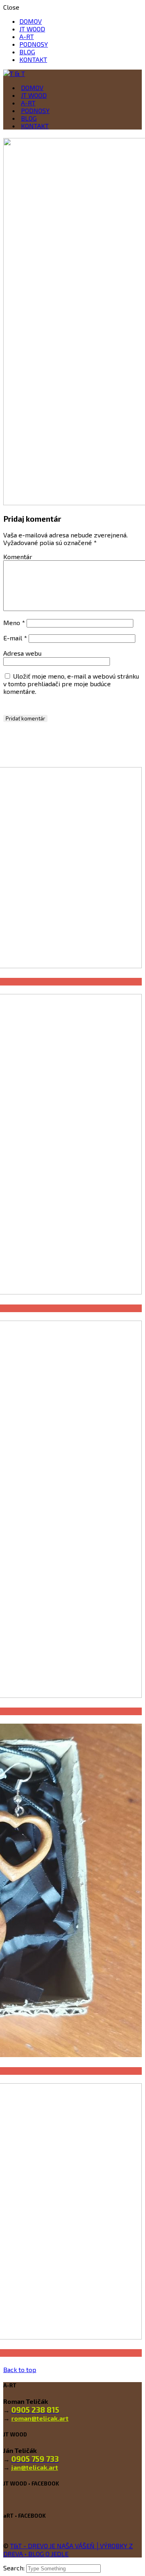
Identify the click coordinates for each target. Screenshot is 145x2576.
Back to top (20, 2369)
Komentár (18, 557)
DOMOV (31, 21)
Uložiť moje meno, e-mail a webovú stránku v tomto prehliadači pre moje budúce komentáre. (71, 684)
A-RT (27, 36)
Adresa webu (22, 653)
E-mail (15, 638)
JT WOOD (32, 29)
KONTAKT (33, 59)
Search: (15, 2568)
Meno (14, 622)
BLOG (27, 52)
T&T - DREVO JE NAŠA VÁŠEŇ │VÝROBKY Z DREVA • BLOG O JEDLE (68, 2550)
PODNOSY (34, 44)
